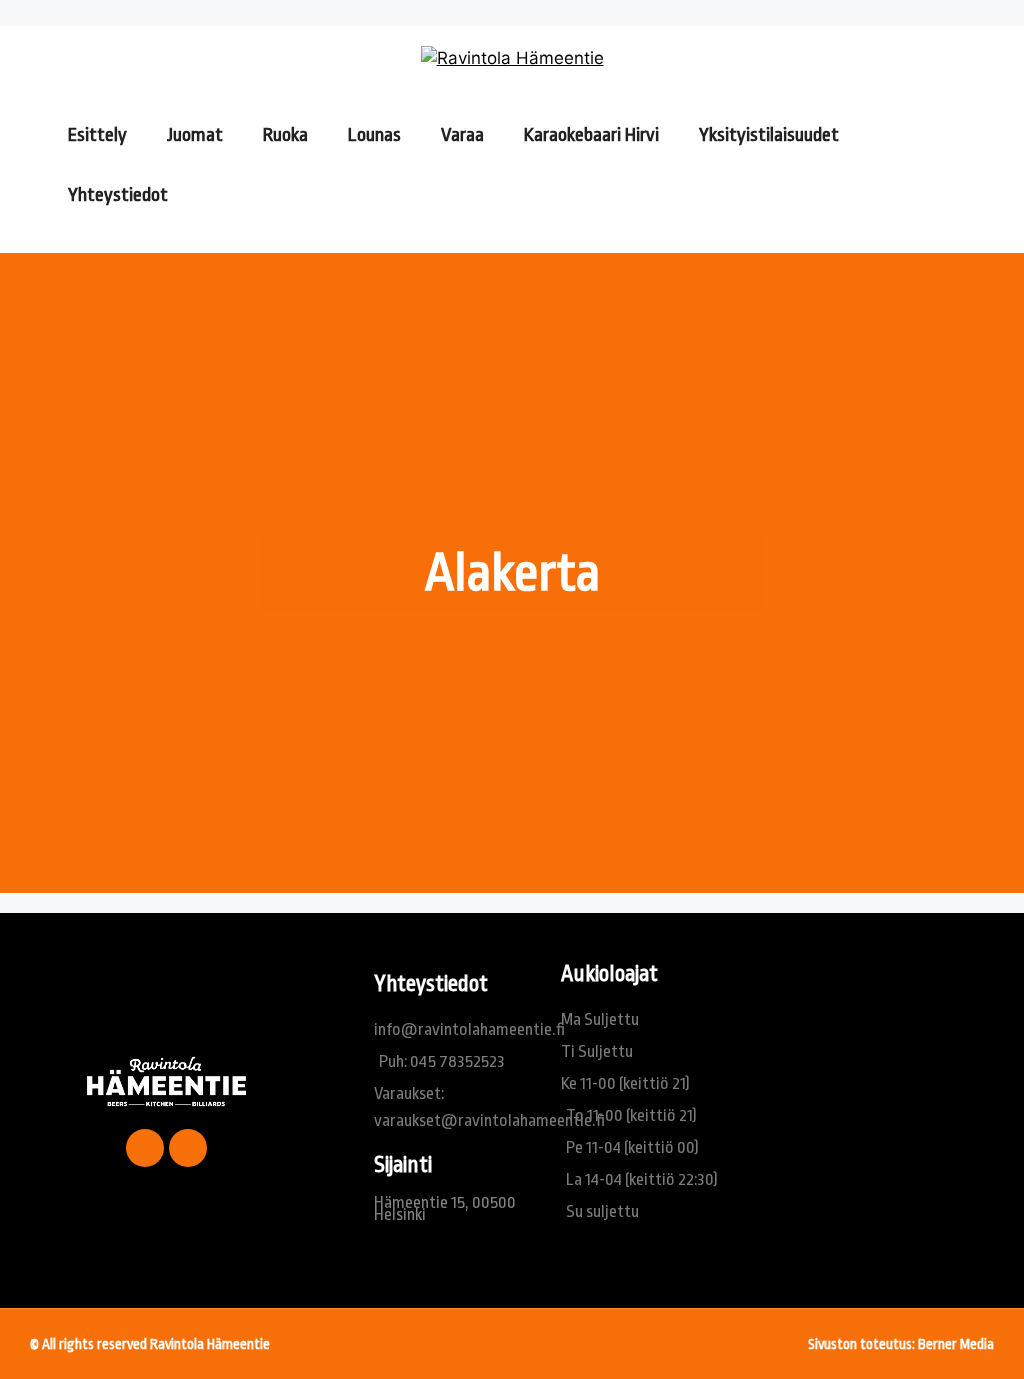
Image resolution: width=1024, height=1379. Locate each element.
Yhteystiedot (118, 195)
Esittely (97, 135)
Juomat (195, 135)
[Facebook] (145, 1148)
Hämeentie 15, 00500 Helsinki (445, 1208)
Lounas (374, 135)
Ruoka (285, 135)
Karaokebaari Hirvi (591, 135)
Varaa (462, 135)
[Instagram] (188, 1148)
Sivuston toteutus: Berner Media (901, 1344)
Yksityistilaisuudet (769, 135)
